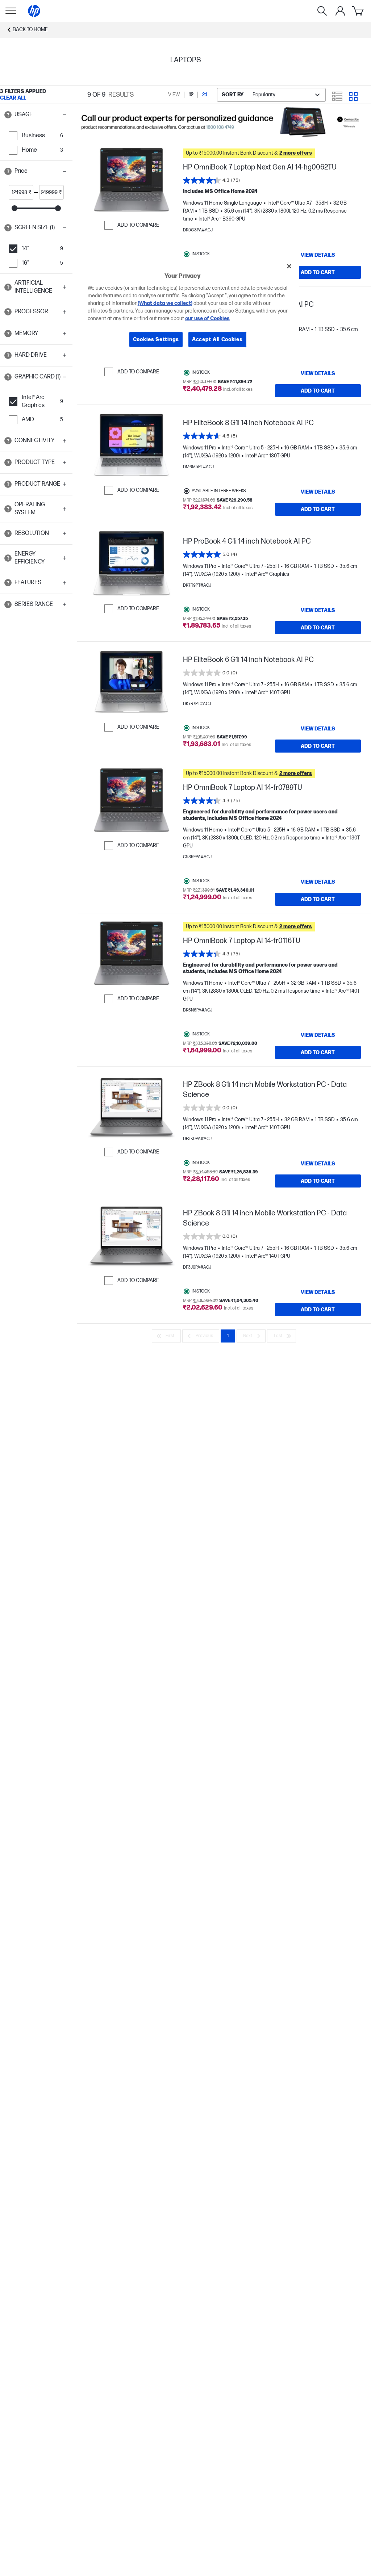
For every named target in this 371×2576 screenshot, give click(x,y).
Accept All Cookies (217, 340)
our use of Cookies (207, 319)
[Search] (322, 11)
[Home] (34, 11)
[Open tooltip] (8, 115)
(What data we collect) (165, 303)
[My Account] (340, 11)
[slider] (14, 208)
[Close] (289, 266)
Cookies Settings (156, 340)
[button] (36, 115)
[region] (188, 308)
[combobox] (271, 95)
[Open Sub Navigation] (11, 11)
